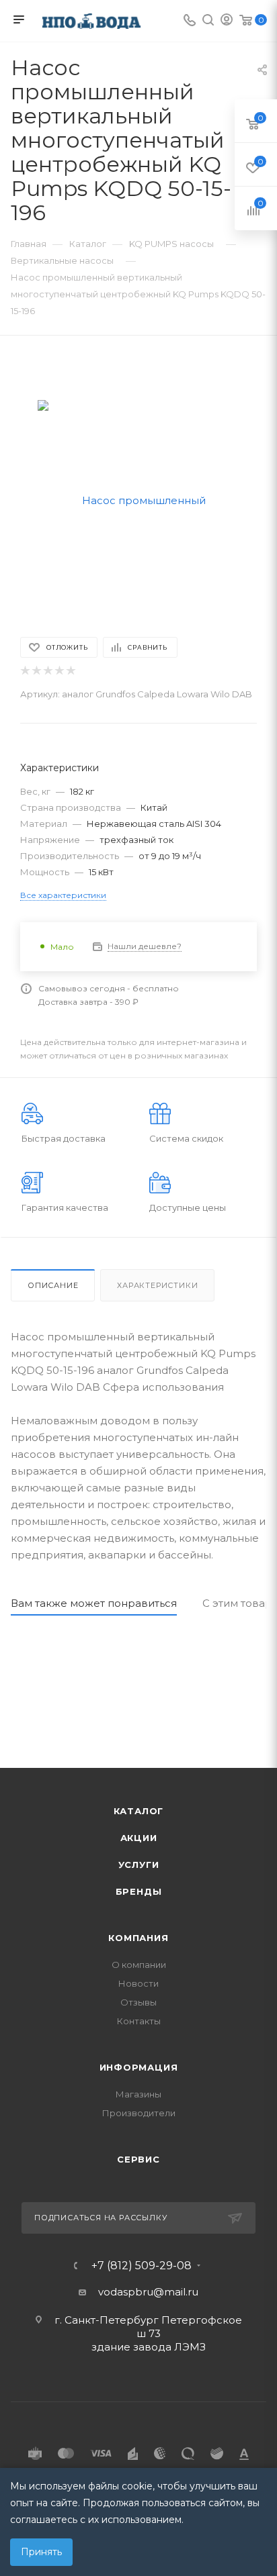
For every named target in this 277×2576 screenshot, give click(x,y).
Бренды (139, 1891)
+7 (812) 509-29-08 (142, 2266)
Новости (138, 1983)
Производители (139, 2113)
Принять (41, 2552)
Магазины (138, 2094)
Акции (139, 1838)
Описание (53, 1285)
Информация (139, 2067)
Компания (138, 1938)
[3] (47, 671)
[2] (36, 671)
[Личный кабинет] (227, 21)
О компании (139, 1965)
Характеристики (157, 1285)
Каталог (139, 1811)
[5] (70, 671)
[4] (59, 671)
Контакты (139, 2021)
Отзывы (138, 2002)
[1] (25, 671)
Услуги (139, 1865)
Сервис (138, 2159)
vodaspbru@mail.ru (148, 2292)
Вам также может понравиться (94, 1603)
